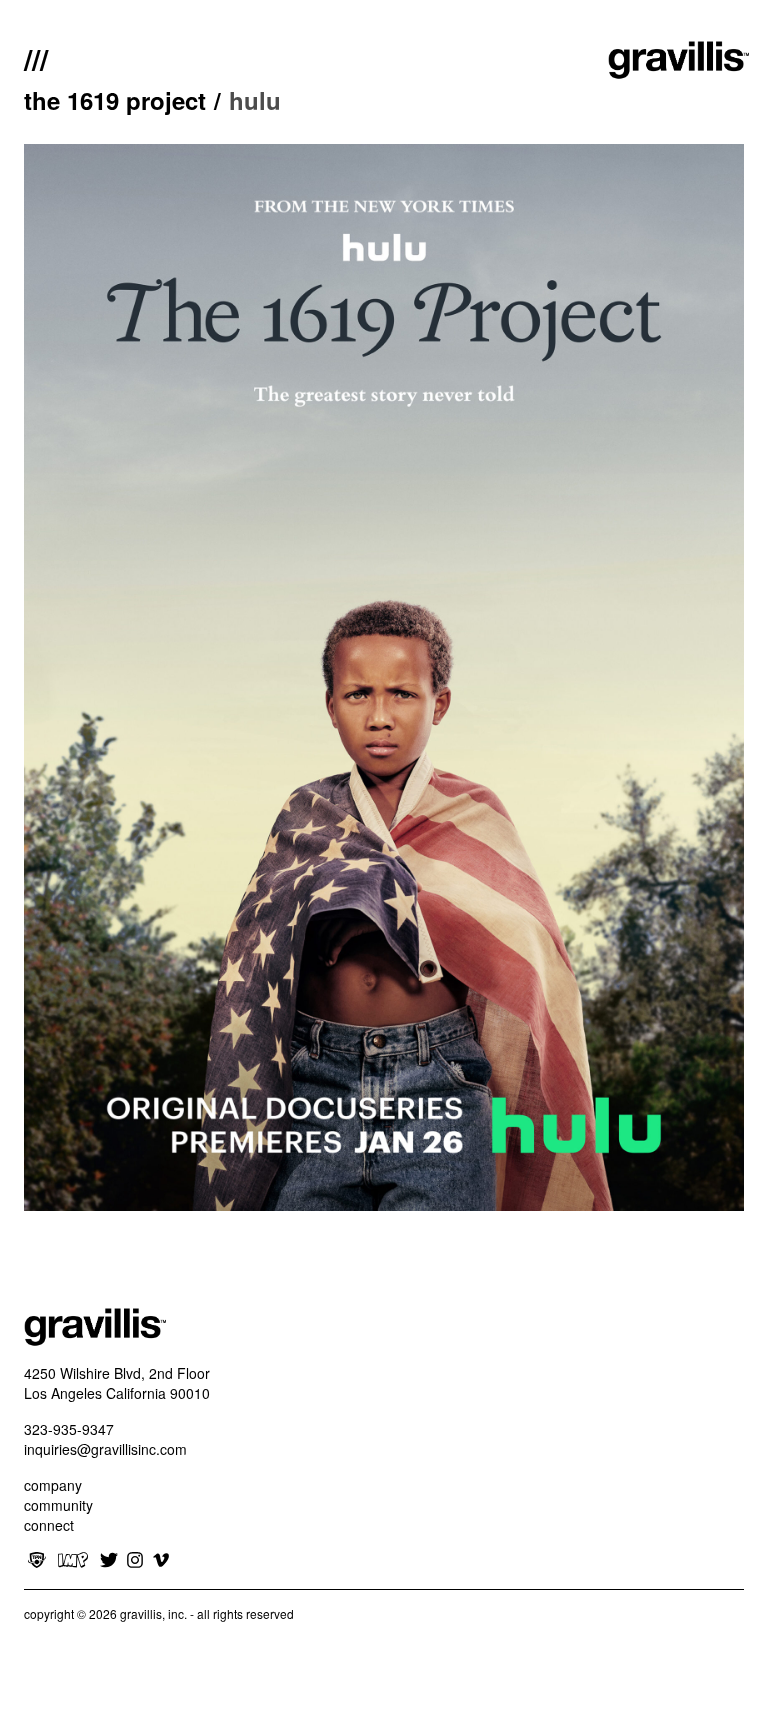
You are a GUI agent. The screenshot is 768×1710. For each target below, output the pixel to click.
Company (53, 1485)
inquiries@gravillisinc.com (105, 1449)
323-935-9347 (69, 1429)
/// (36, 57)
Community (58, 1505)
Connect (49, 1525)
